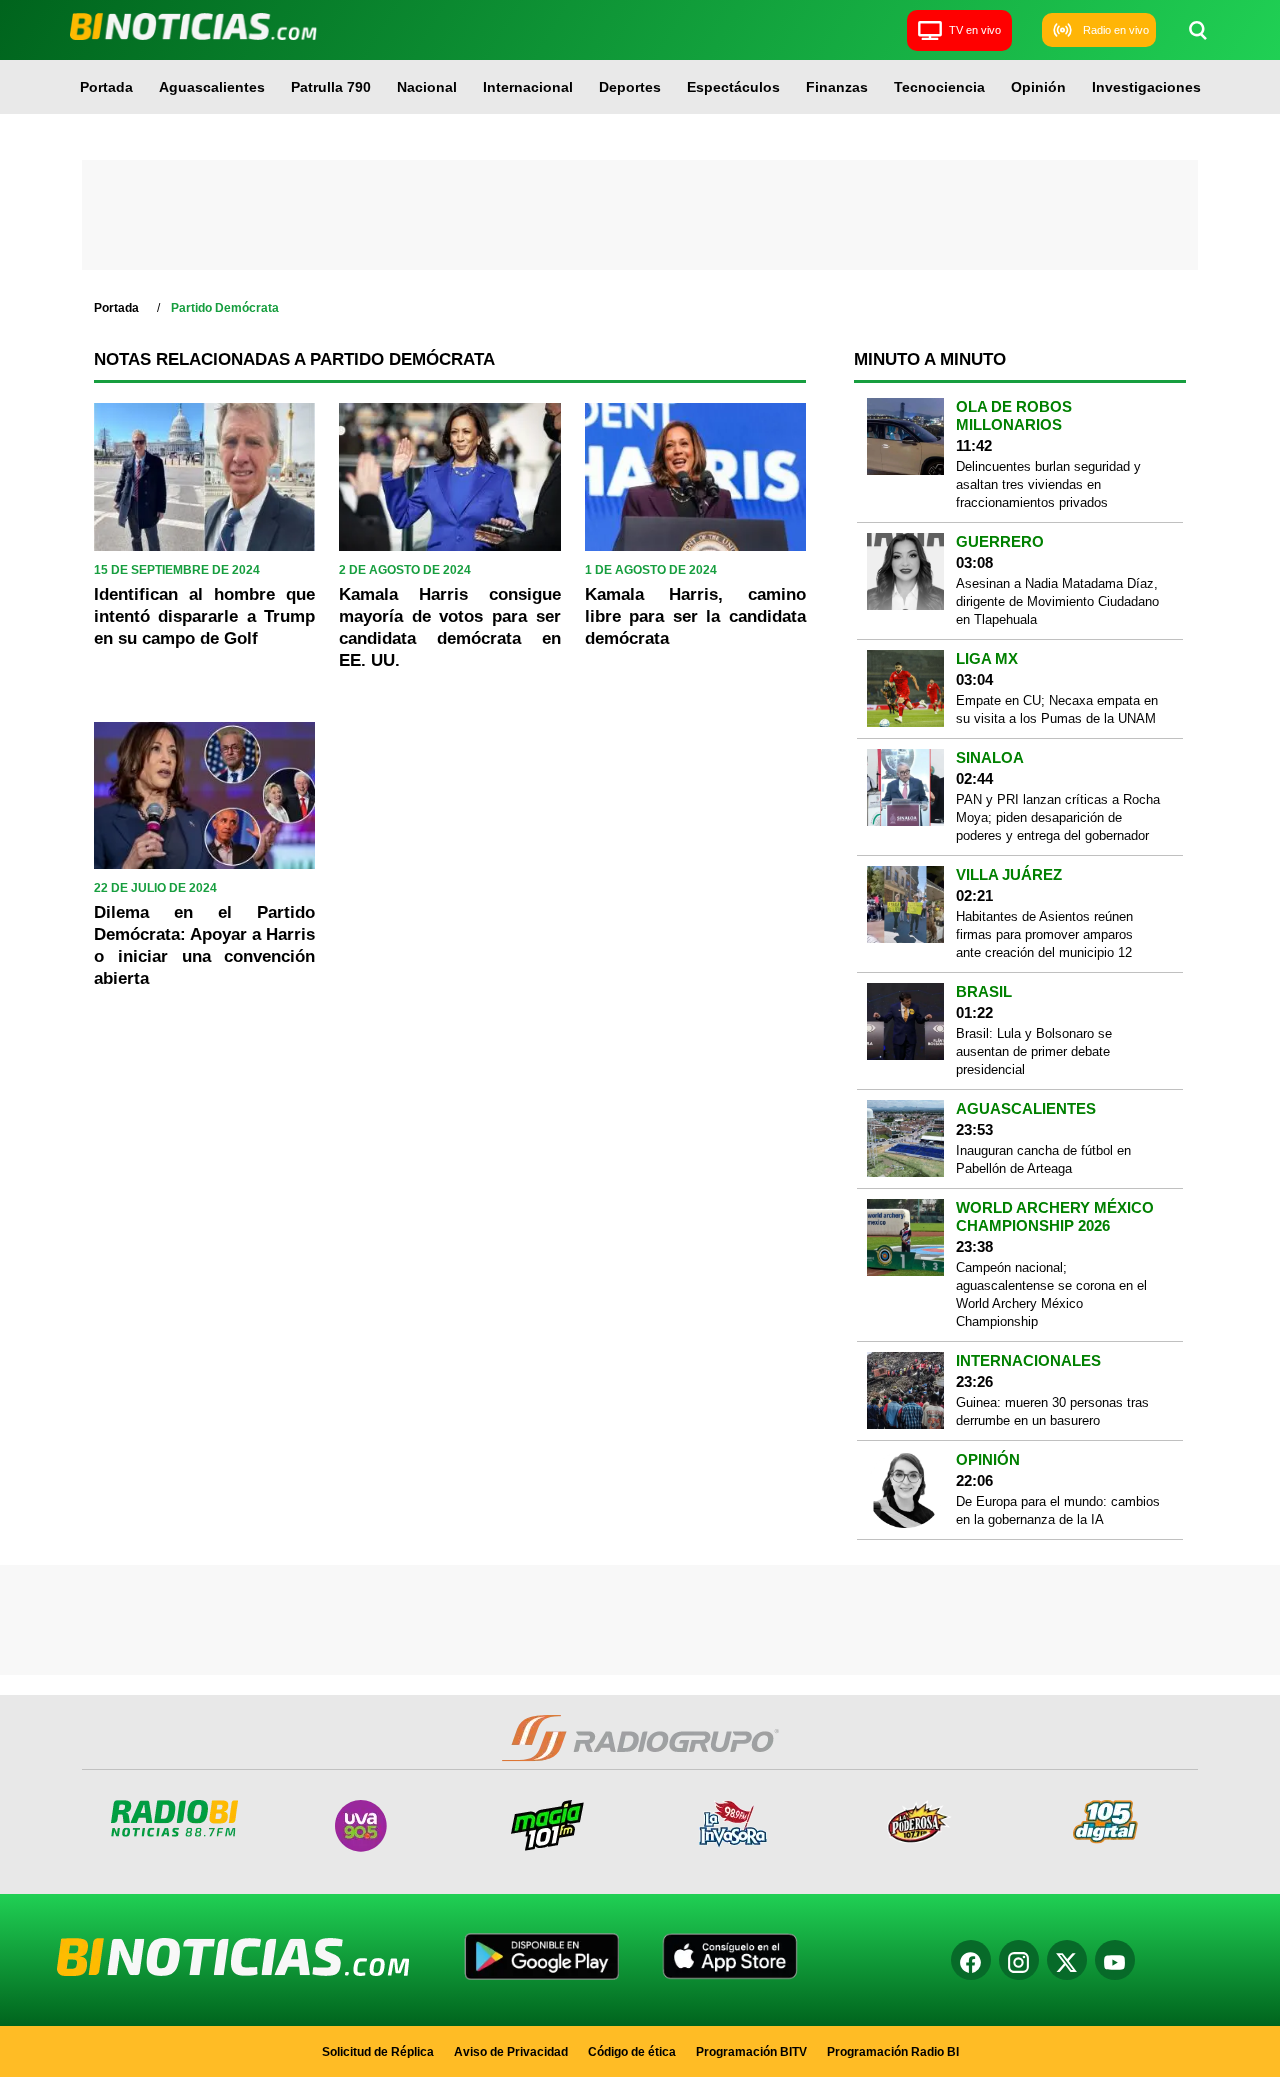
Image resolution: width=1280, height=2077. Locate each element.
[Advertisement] (640, 215)
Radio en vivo (1116, 30)
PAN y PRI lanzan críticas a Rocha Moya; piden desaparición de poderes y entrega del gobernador (1058, 817)
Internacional (528, 87)
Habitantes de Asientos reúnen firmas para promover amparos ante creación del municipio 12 (1044, 934)
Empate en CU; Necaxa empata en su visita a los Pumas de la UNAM (1057, 709)
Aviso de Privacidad (511, 2052)
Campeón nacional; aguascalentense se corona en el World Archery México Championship (1051, 1294)
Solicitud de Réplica (378, 2052)
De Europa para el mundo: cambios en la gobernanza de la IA (1058, 1510)
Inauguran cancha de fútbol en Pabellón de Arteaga (1043, 1159)
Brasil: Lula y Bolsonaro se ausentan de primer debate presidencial (1034, 1051)
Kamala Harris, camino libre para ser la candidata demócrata (695, 616)
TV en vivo (975, 30)
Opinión (1038, 87)
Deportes (630, 87)
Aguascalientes (212, 87)
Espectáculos (733, 87)
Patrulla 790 (331, 87)
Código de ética (632, 2052)
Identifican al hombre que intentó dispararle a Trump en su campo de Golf (204, 616)
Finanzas (837, 87)
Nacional (427, 87)
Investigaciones (1146, 87)
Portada (106, 87)
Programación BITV (751, 2052)
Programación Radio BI (893, 2052)
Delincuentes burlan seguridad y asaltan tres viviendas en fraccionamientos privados (1048, 484)
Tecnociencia (939, 87)
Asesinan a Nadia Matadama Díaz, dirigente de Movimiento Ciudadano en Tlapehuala (1057, 601)
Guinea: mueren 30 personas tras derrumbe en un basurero (1052, 1411)
